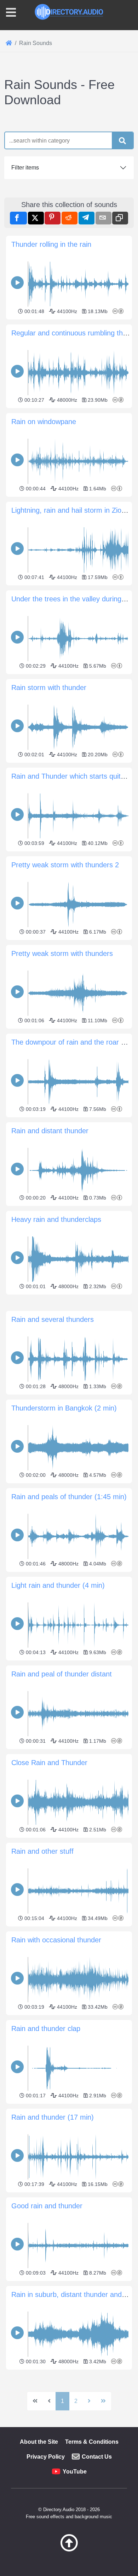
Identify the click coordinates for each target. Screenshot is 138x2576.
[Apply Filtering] (122, 141)
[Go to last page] (103, 2401)
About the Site (39, 2442)
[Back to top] (69, 2550)
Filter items (25, 168)
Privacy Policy (46, 2457)
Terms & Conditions (92, 2442)
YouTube (75, 2472)
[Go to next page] (89, 2401)
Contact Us (97, 2457)
